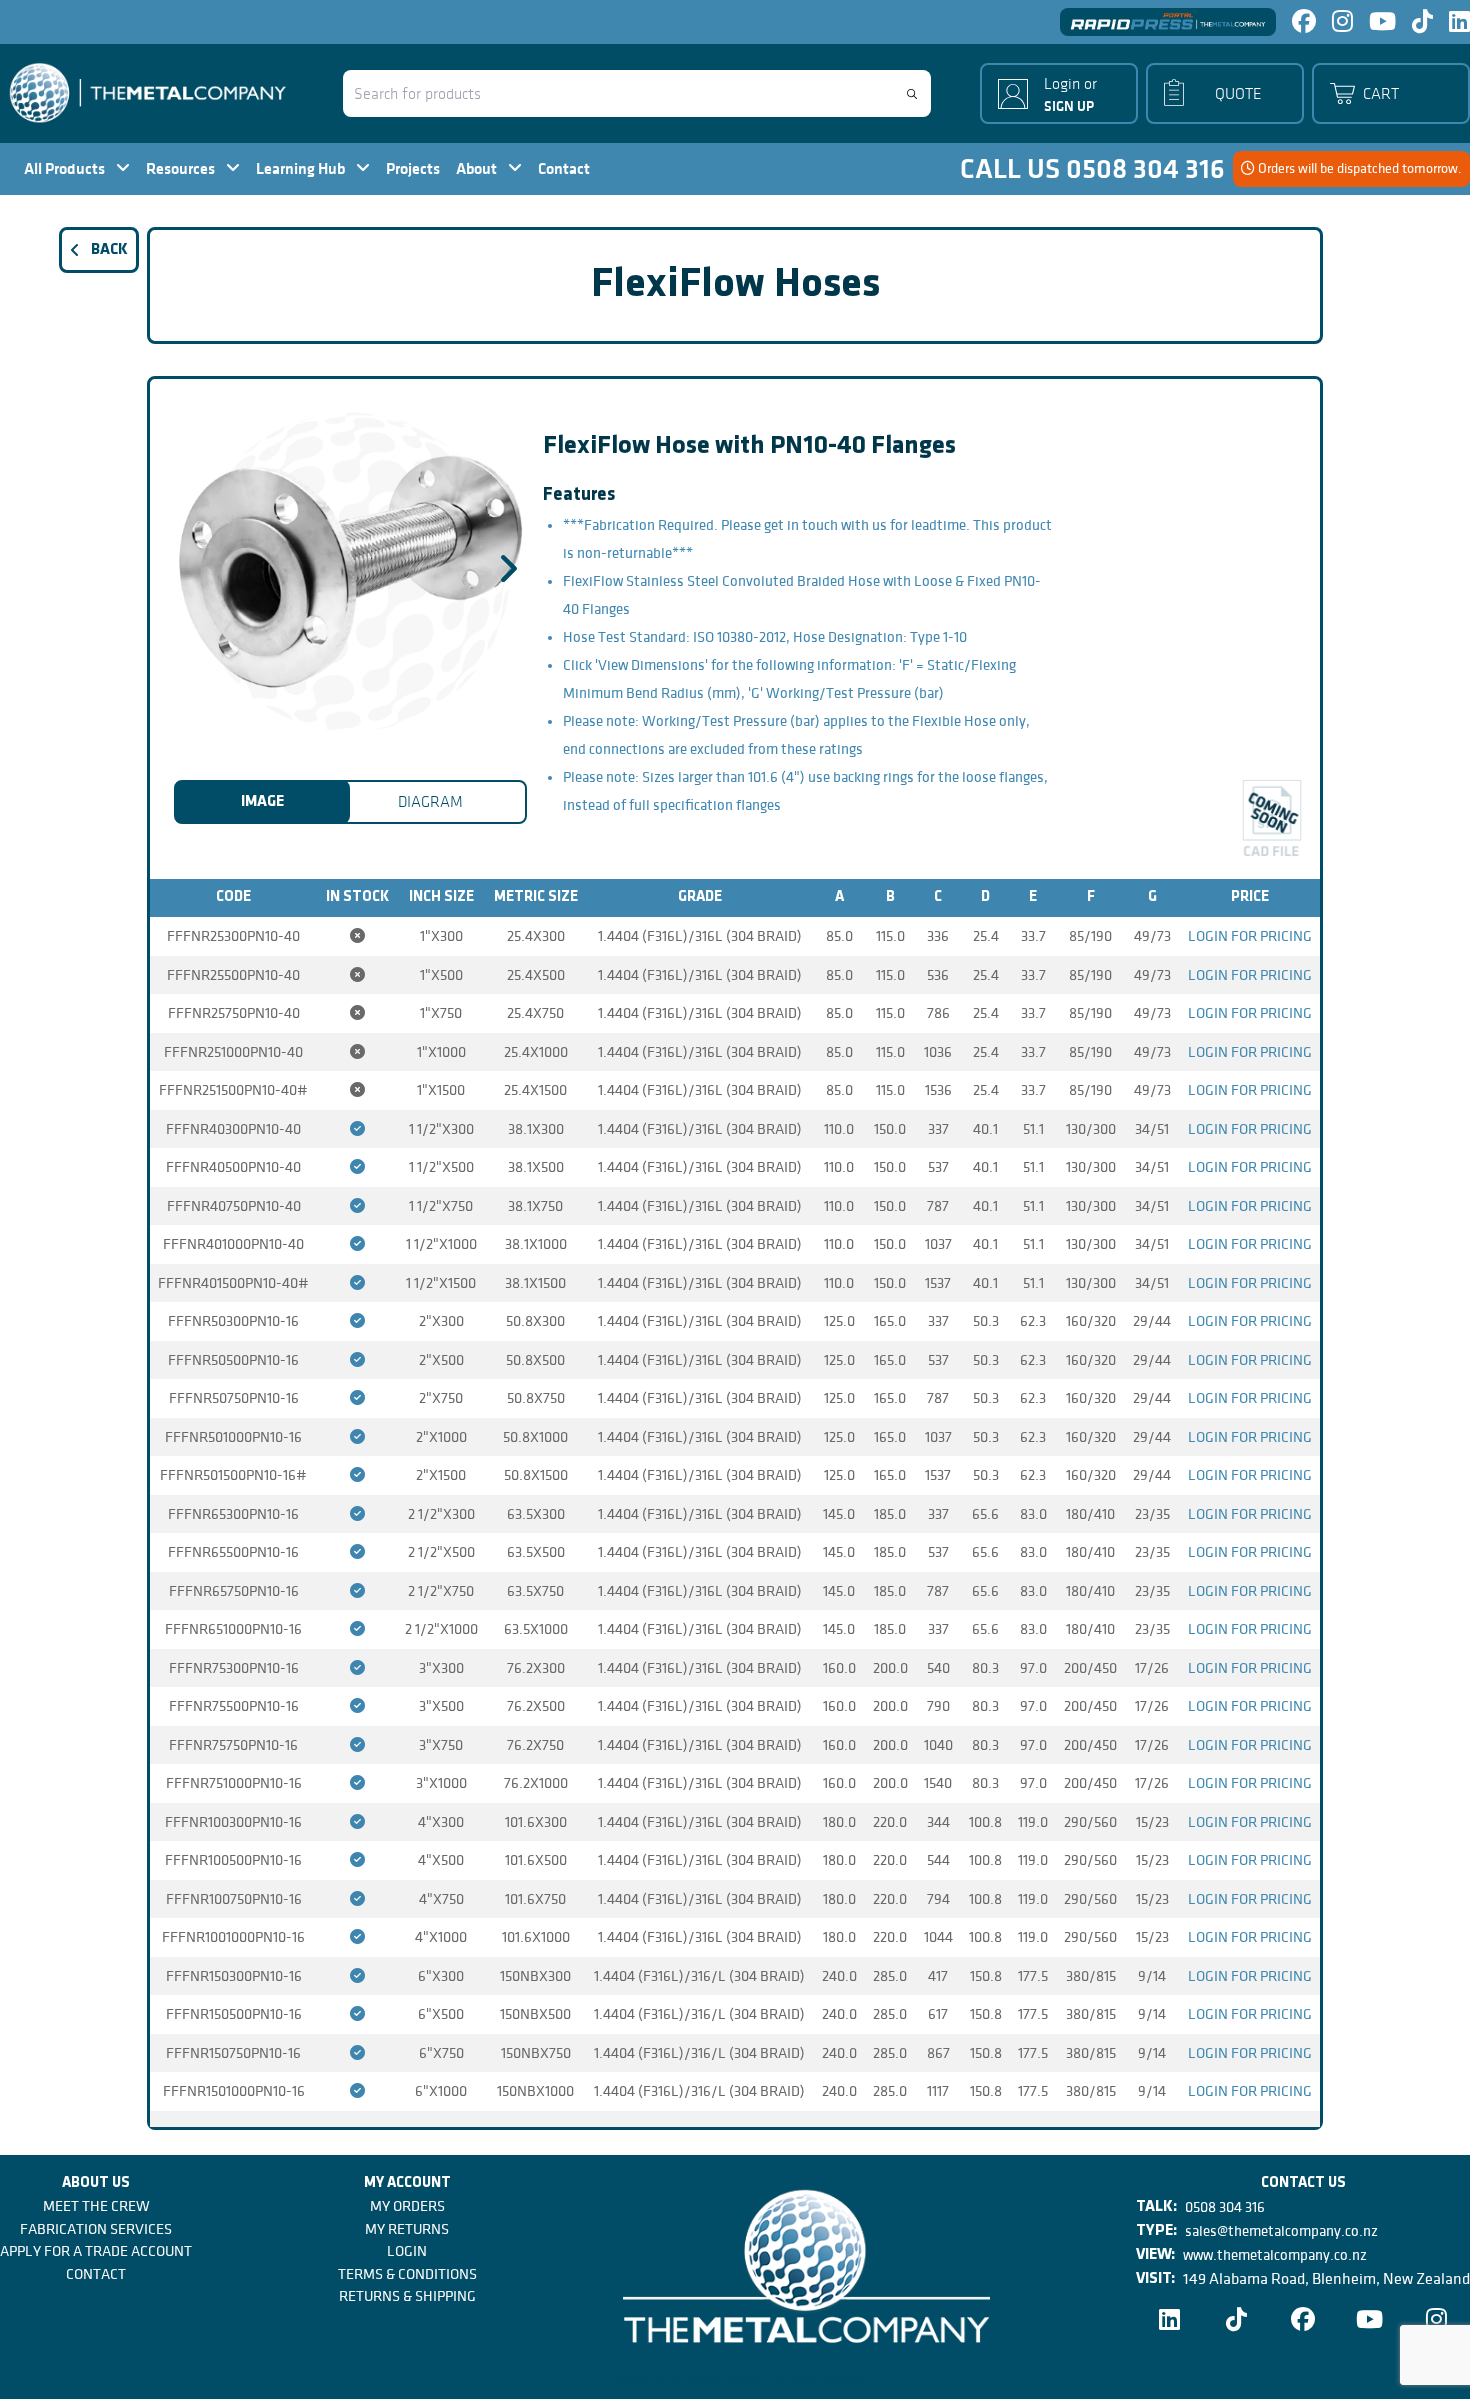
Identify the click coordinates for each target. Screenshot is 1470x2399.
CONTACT (96, 2274)
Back (109, 250)
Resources (182, 168)
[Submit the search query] (912, 94)
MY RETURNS (407, 2229)
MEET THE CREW (96, 2206)
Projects (413, 168)
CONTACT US (1303, 2183)
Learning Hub (302, 168)
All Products (66, 168)
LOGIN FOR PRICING (1250, 936)
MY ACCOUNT (407, 2183)
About (478, 168)
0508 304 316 (1225, 2207)
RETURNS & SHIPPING (407, 2296)
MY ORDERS (407, 2206)
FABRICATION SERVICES (96, 2229)
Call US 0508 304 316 (1092, 169)
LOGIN (407, 2251)
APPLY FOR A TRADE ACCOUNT (96, 2251)
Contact (564, 168)
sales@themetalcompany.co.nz (1281, 2231)
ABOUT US (96, 2183)
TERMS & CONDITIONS (407, 2274)
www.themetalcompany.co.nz (1275, 2255)
